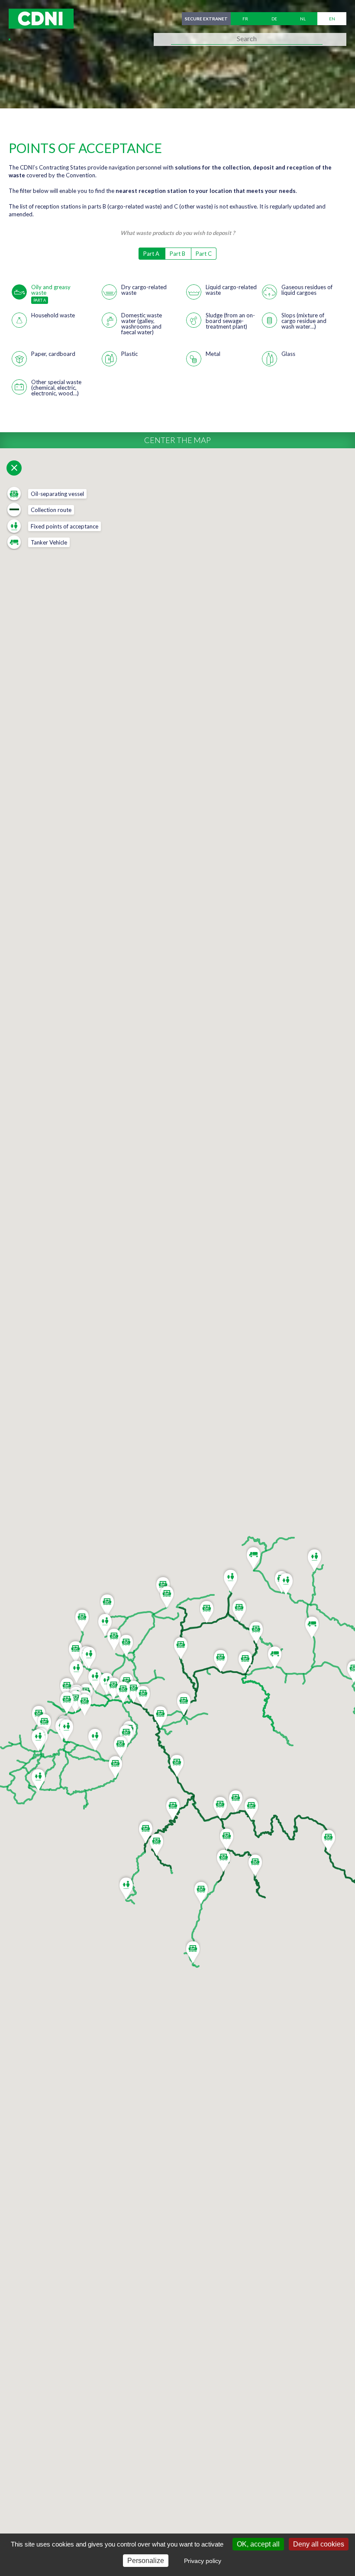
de (274, 19)
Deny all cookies (319, 2544)
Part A (152, 254)
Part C (204, 254)
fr (245, 19)
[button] (221, 1659)
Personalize (146, 2561)
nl (303, 19)
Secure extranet (206, 19)
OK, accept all (258, 2544)
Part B (178, 254)
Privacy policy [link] (203, 2561)
